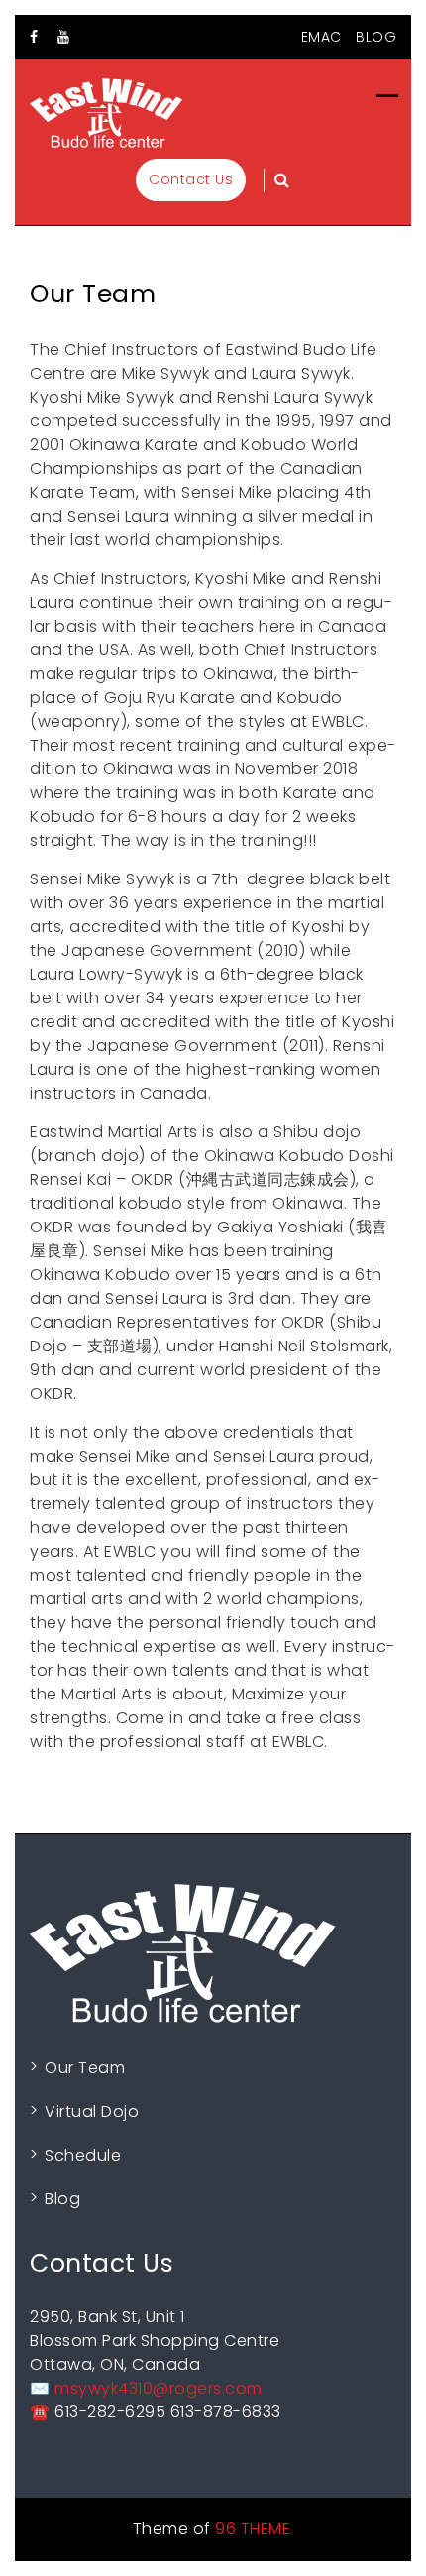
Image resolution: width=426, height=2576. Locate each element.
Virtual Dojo (92, 2111)
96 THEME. (255, 2529)
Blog (62, 2199)
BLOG (376, 37)
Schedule (83, 2155)
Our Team (85, 2068)
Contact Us (191, 179)
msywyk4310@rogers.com (159, 2388)
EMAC (321, 37)
